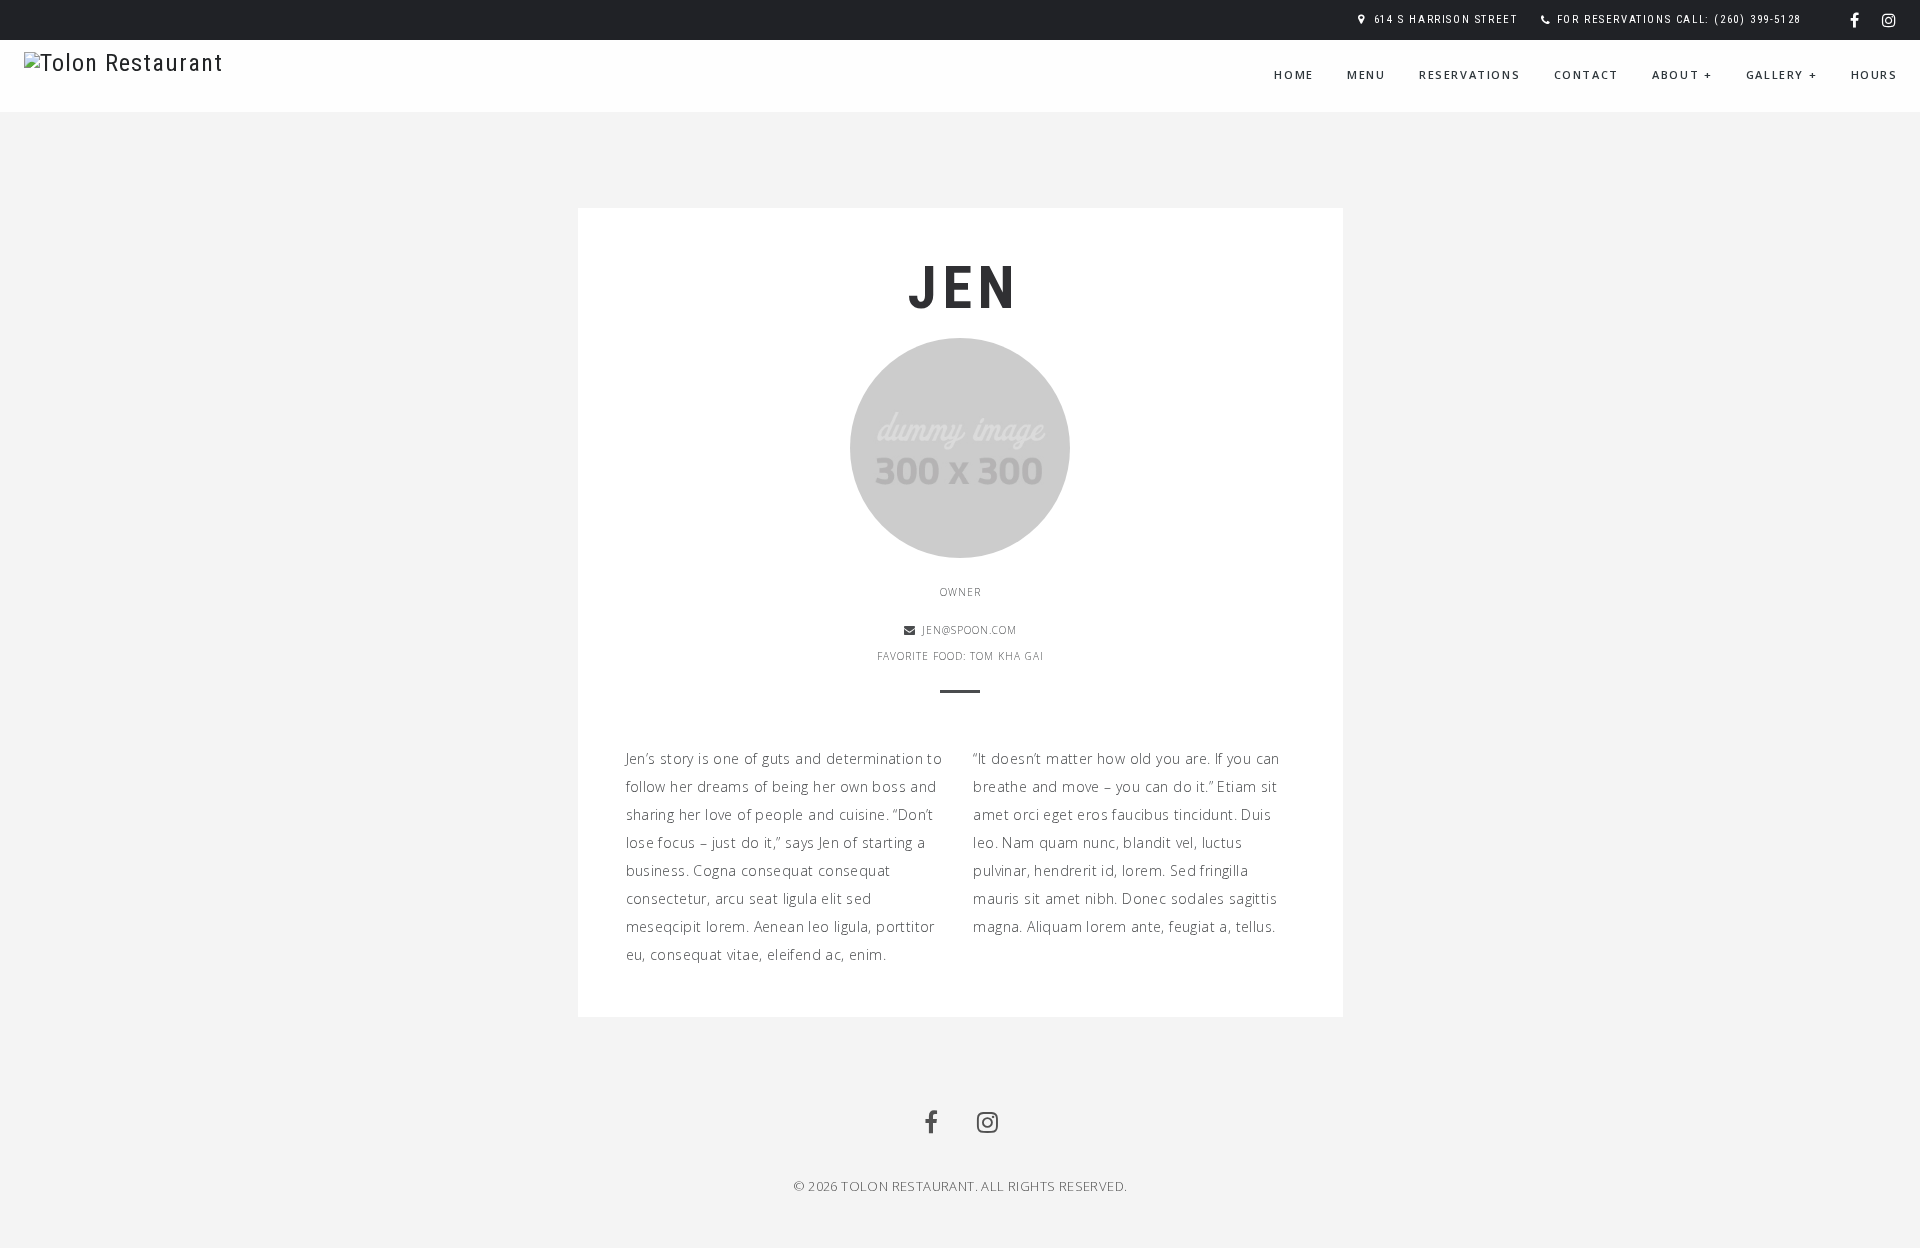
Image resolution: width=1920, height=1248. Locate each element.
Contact (1586, 74)
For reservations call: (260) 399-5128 (1679, 19)
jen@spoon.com (969, 630)
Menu (1366, 74)
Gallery (1781, 74)
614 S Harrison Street (1446, 19)
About (1682, 74)
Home (1293, 74)
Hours (1874, 74)
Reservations (1469, 74)
